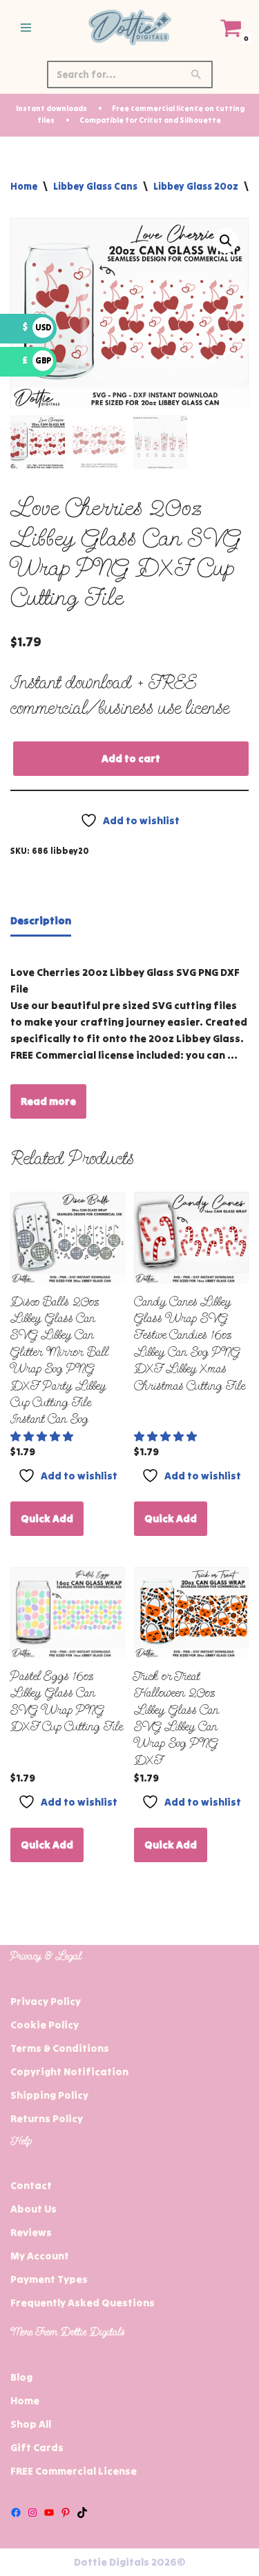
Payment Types (49, 2279)
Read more (48, 1101)
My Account (40, 2256)
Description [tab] (41, 920)
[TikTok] (82, 2513)
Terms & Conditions (60, 2048)
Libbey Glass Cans (95, 186)
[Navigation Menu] (26, 28)
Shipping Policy (49, 2095)
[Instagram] (32, 2513)
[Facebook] (16, 2513)
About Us (33, 2209)
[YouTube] (49, 2513)
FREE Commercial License (74, 2471)
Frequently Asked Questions (83, 2303)
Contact (31, 2185)
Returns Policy (47, 2118)
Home (24, 186)
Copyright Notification (69, 2071)
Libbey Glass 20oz (196, 186)
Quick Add (47, 1518)
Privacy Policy (46, 2001)
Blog (21, 2377)
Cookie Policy (45, 2025)
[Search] (197, 74)
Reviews (31, 2232)
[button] (226, 241)
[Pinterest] (66, 2513)
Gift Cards (37, 2447)
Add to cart (131, 758)
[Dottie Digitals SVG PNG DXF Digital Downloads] (130, 28)
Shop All (31, 2424)
